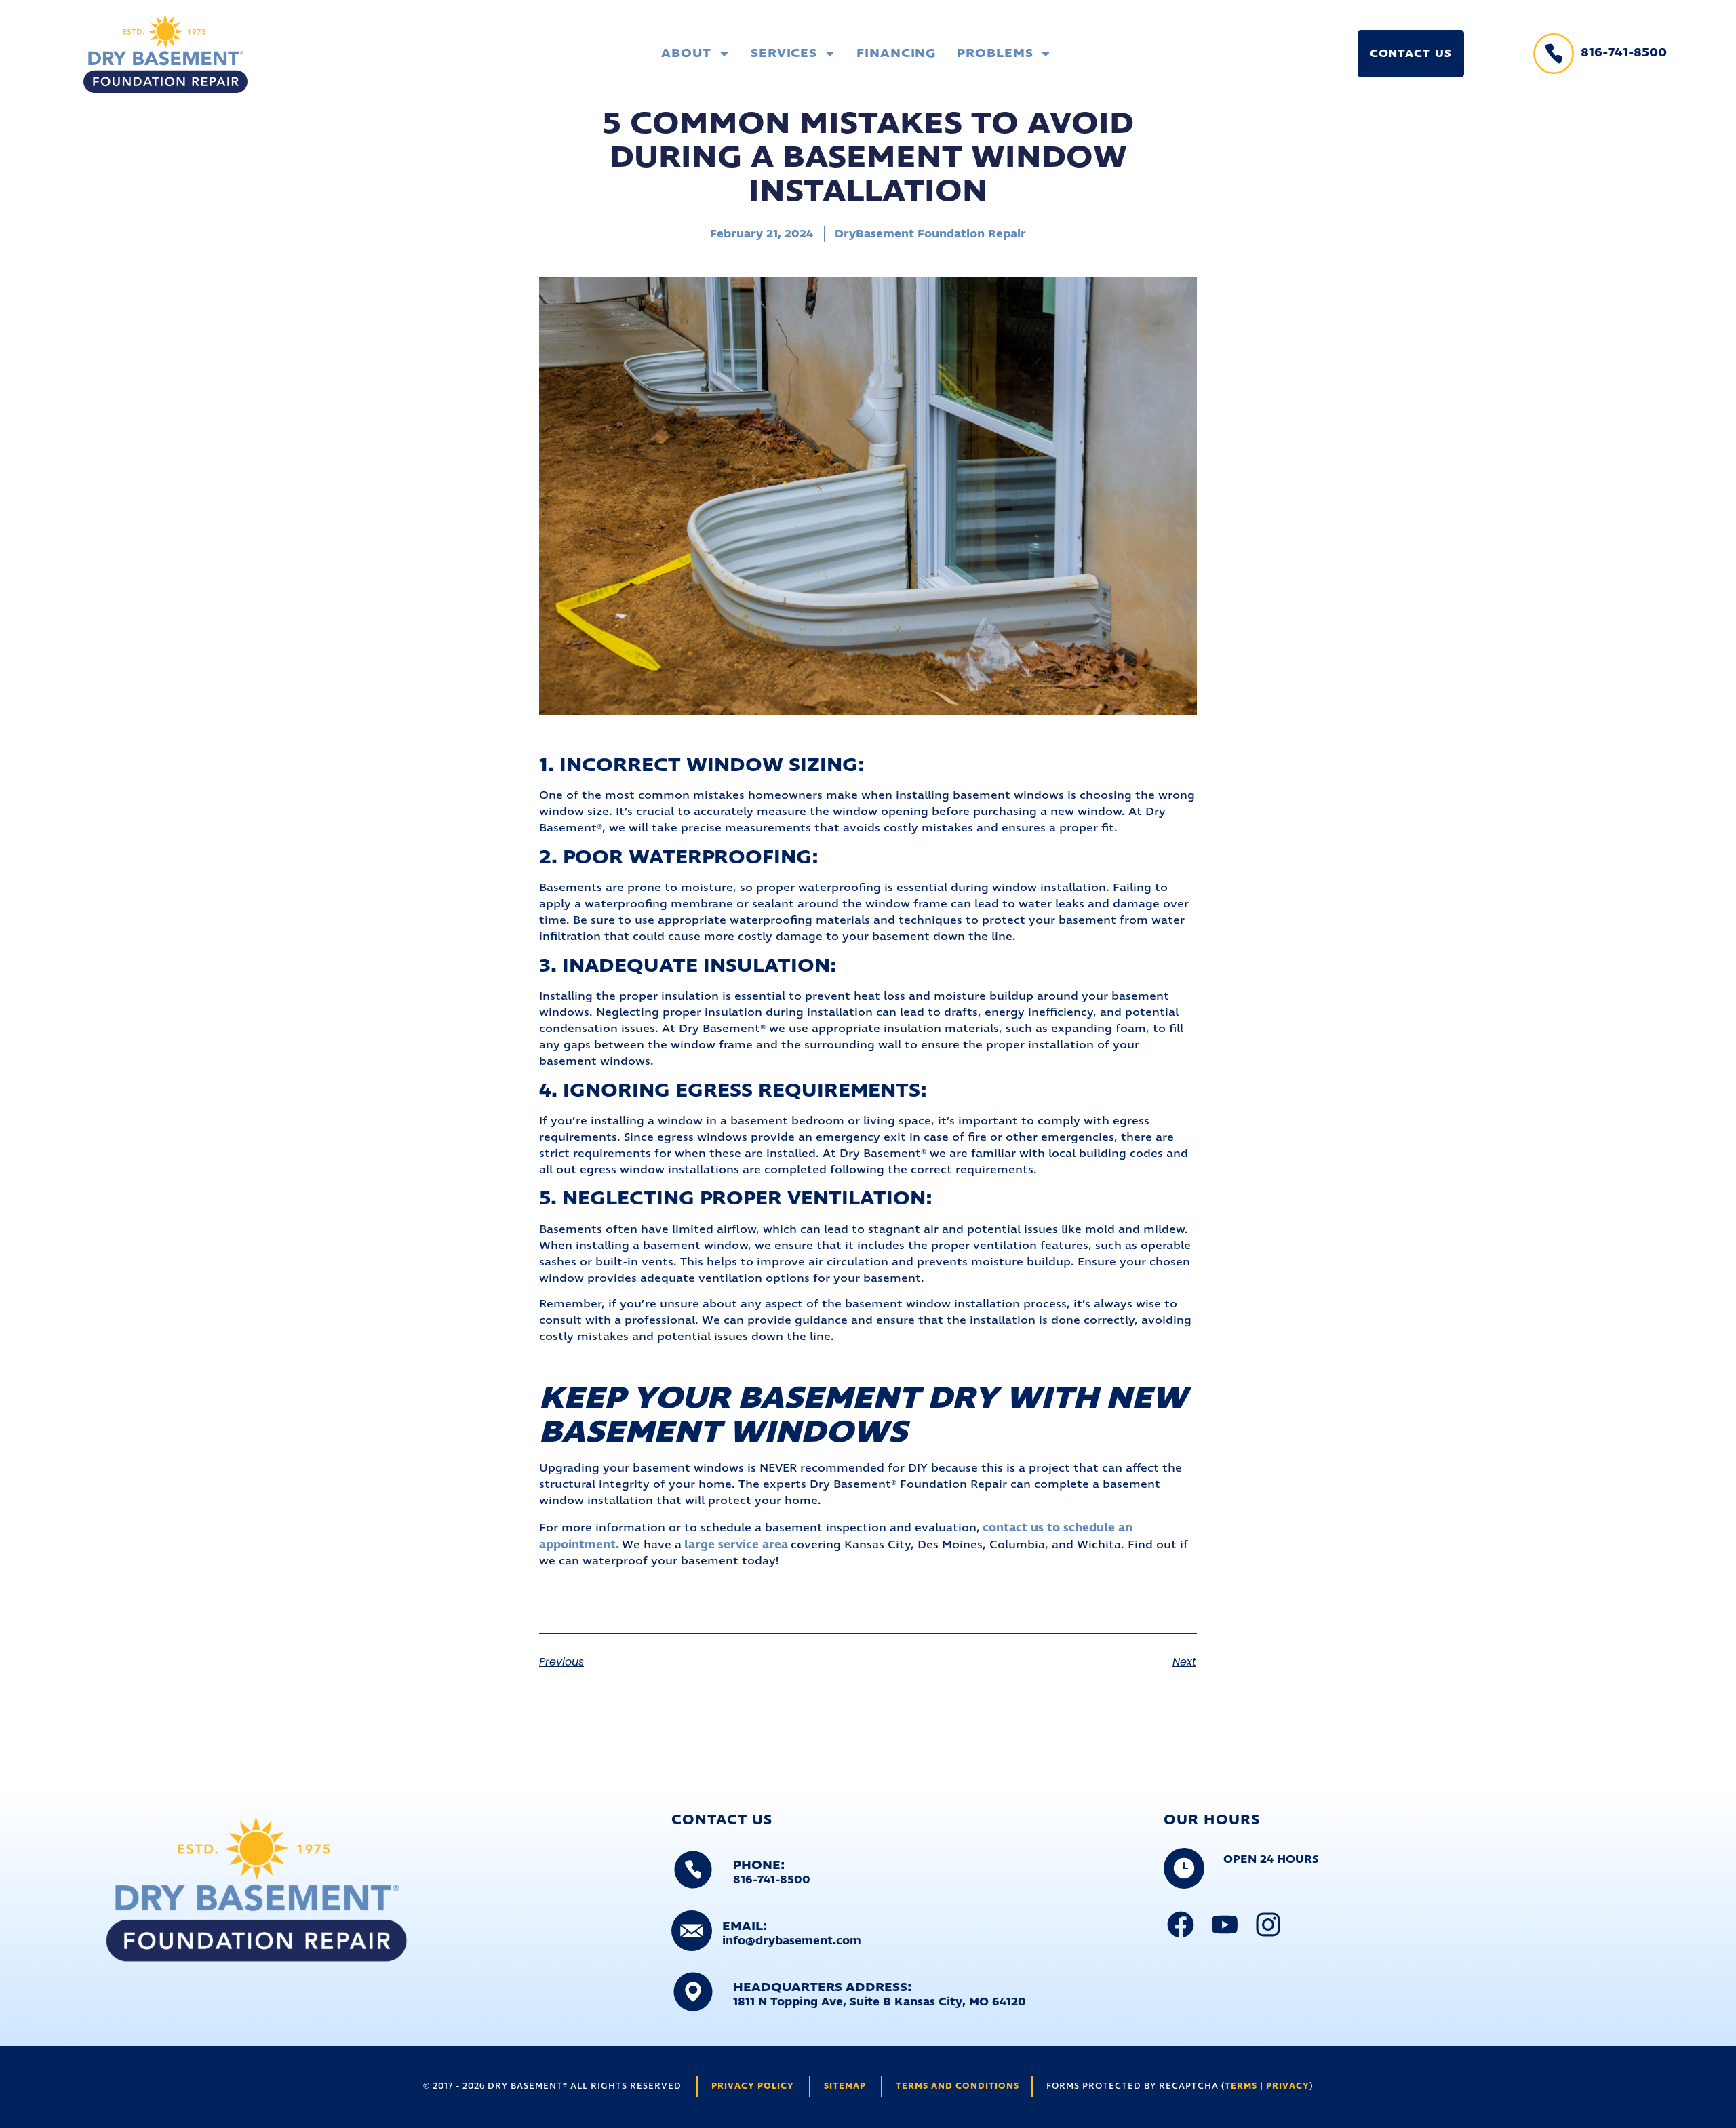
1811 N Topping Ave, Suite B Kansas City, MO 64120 (880, 2002)
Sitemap (845, 2086)
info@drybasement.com (792, 1941)
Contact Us (1411, 54)
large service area (736, 1545)
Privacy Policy (753, 2086)
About (686, 54)
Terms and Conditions (958, 2086)
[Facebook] (1181, 1925)
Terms (1241, 2086)
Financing (896, 54)
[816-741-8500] (1554, 54)
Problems (995, 54)
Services (784, 54)
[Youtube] (1225, 1925)
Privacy (1288, 2086)
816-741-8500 (1624, 53)
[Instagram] (1268, 1925)
